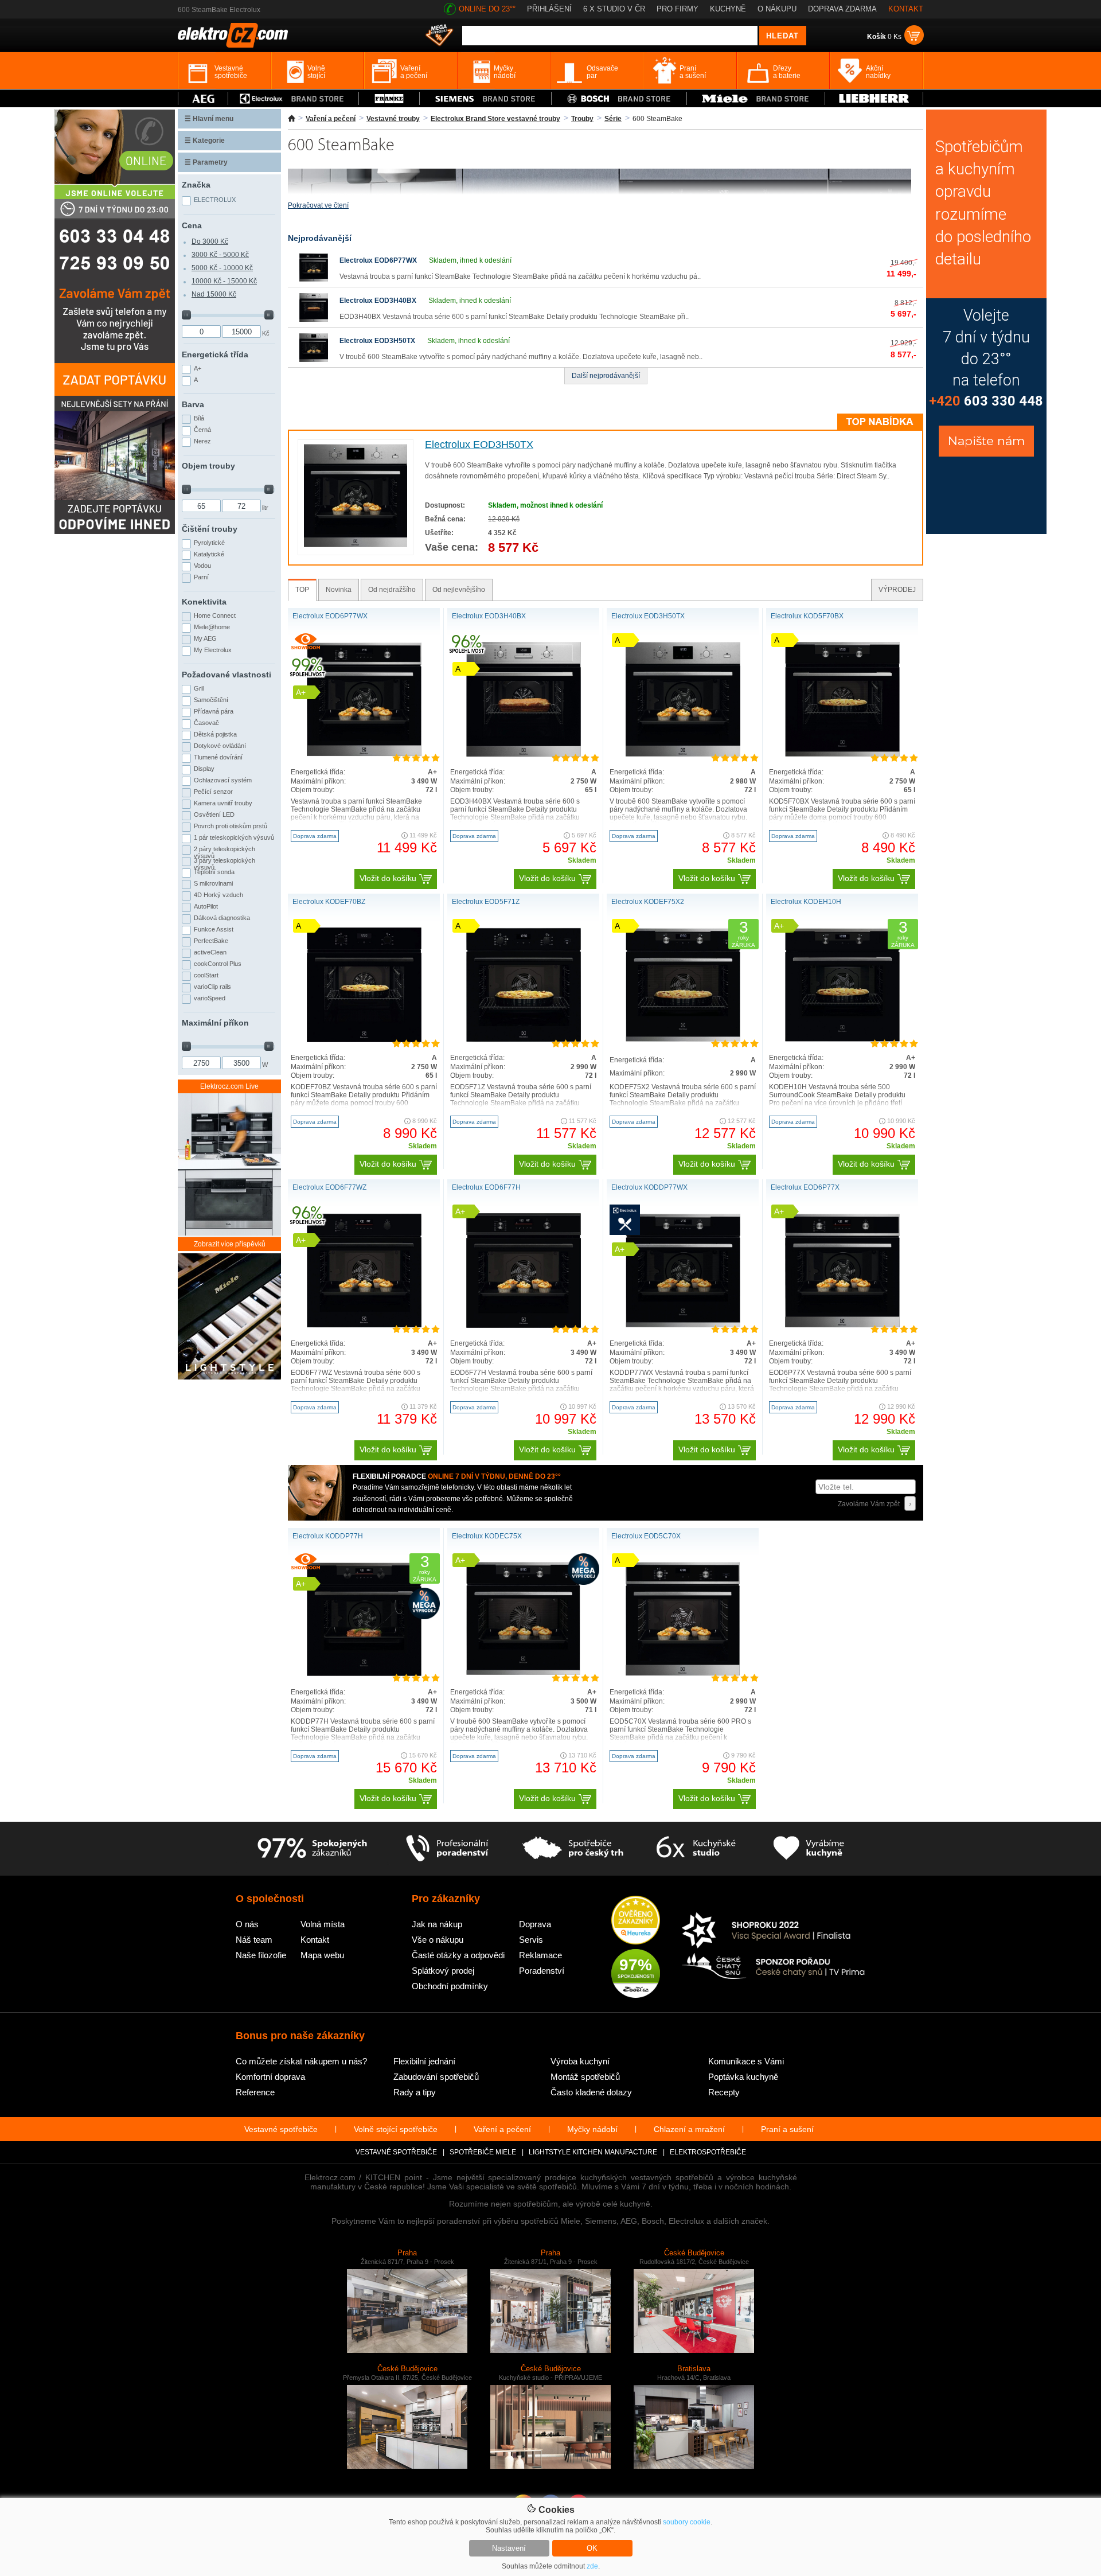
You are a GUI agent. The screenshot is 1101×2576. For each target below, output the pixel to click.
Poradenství (542, 1971)
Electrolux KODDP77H (328, 1536)
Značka (196, 185)
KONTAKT (906, 9)
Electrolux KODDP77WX (649, 1187)
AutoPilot (206, 906)
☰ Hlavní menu (209, 119)
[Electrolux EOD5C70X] (683, 1674)
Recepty (724, 2092)
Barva (193, 404)
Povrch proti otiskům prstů (231, 826)
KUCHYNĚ (728, 9)
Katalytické (209, 554)
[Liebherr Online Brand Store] (874, 98)
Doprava (535, 1924)
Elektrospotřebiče (708, 2152)
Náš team (254, 1940)
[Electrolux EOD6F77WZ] (364, 1326)
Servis (531, 1940)
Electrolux (215, 200)
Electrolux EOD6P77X (805, 1187)
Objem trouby (208, 466)
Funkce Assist (214, 929)
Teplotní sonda (214, 872)
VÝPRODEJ (897, 590)
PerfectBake (211, 941)
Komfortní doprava (270, 2077)
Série (613, 119)
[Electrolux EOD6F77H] (524, 1326)
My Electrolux (213, 650)
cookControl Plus (218, 964)
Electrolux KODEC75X (487, 1536)
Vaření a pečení (331, 119)
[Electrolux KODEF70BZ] (364, 1040)
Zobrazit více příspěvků (230, 1244)
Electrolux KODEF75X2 (648, 902)
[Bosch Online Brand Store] (619, 98)
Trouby (582, 119)
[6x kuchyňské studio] (696, 1849)
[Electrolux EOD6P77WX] (314, 279)
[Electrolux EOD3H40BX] (314, 319)
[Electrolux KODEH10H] (842, 1040)
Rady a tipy (415, 2092)
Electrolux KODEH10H (806, 902)
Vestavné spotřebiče (281, 2129)
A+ (198, 368)
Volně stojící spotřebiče (396, 2129)
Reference (255, 2092)
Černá (202, 430)
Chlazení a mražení (689, 2129)
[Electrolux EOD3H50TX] (314, 360)
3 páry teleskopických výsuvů (225, 863)
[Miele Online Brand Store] (756, 98)
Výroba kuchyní (580, 2061)
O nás (247, 1924)
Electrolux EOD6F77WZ (329, 1187)
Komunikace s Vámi (746, 2061)
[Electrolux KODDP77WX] (683, 1326)
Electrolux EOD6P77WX (378, 260)
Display (204, 769)
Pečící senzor (213, 792)
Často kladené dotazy (591, 2092)
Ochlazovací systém (223, 780)
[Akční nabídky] (439, 36)
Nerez (202, 441)
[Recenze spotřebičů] (312, 1849)
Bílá (199, 418)
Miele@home (212, 627)
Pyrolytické (209, 543)
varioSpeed (210, 998)
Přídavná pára (214, 711)
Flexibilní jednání (424, 2061)
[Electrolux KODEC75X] (524, 1673)
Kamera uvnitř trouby (223, 803)
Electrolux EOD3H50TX (377, 341)
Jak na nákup (437, 1924)
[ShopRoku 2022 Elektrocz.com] (774, 1931)
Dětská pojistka (215, 734)
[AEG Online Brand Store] (203, 98)
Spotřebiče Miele (483, 2152)
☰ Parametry (206, 162)
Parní (201, 577)
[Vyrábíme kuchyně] (809, 1849)
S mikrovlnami (213, 883)
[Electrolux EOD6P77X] (842, 1326)
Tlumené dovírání (218, 757)
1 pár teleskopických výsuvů (234, 837)
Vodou (202, 566)
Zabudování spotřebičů (436, 2077)
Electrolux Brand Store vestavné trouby (495, 119)
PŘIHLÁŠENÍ (549, 9)
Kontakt (315, 1940)
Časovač (206, 723)
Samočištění (211, 700)
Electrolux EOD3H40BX (378, 301)
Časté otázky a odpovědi (458, 1955)
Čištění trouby (210, 529)
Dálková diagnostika (222, 918)
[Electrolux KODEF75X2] (683, 1040)
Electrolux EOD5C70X (646, 1536)
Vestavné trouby (393, 119)
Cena (192, 225)
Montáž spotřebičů (585, 2077)
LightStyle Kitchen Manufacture (593, 2152)
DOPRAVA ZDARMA (842, 9)
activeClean (210, 952)
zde (592, 2566)
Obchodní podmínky (450, 1986)
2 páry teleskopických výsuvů (225, 851)
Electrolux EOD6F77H (486, 1187)
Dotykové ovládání (220, 746)
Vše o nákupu (438, 1940)
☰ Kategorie (205, 141)
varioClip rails (212, 987)
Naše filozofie (261, 1955)
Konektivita (204, 602)
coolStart (206, 975)
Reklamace (540, 1955)
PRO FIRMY (678, 9)
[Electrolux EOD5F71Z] (524, 1040)
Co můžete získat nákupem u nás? (301, 2061)
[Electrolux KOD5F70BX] (842, 754)
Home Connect (215, 615)
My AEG (205, 638)
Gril (199, 688)
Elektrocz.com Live (229, 1086)
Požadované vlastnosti (227, 675)
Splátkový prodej (443, 1971)
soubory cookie (687, 2522)
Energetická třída (215, 354)
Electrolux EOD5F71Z (486, 902)
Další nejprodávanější (606, 376)
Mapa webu (322, 1955)
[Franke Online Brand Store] (389, 98)
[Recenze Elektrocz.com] (636, 1921)
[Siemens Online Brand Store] (485, 98)
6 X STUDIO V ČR (614, 9)
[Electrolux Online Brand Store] (294, 98)
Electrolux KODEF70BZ (329, 902)
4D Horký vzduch (218, 895)
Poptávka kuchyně (743, 2077)
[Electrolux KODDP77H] (364, 1674)
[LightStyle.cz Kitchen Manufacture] (229, 1317)
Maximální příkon (215, 1023)
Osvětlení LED (214, 815)
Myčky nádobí (592, 2129)
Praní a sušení (787, 2129)
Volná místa (323, 1924)
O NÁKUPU (777, 9)
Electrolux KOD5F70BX (807, 616)
